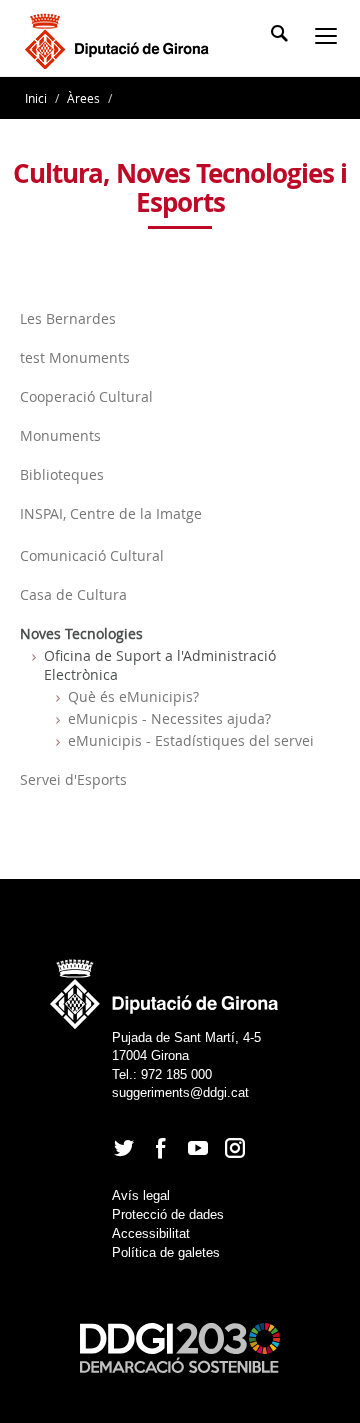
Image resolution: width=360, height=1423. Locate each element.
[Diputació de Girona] (120, 39)
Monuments (60, 435)
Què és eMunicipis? (133, 696)
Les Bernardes (68, 318)
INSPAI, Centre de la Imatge (111, 513)
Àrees (83, 98)
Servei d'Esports (73, 779)
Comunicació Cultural (92, 555)
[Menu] (330, 38)
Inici (37, 98)
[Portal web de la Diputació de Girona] (165, 987)
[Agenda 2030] (180, 1346)
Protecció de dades (168, 1214)
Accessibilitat (151, 1233)
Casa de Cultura (73, 594)
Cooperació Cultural (86, 396)
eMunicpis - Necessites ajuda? (169, 718)
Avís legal (141, 1195)
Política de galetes (166, 1252)
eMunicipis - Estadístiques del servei (191, 740)
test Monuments (75, 357)
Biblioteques (62, 474)
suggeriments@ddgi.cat (180, 1092)
